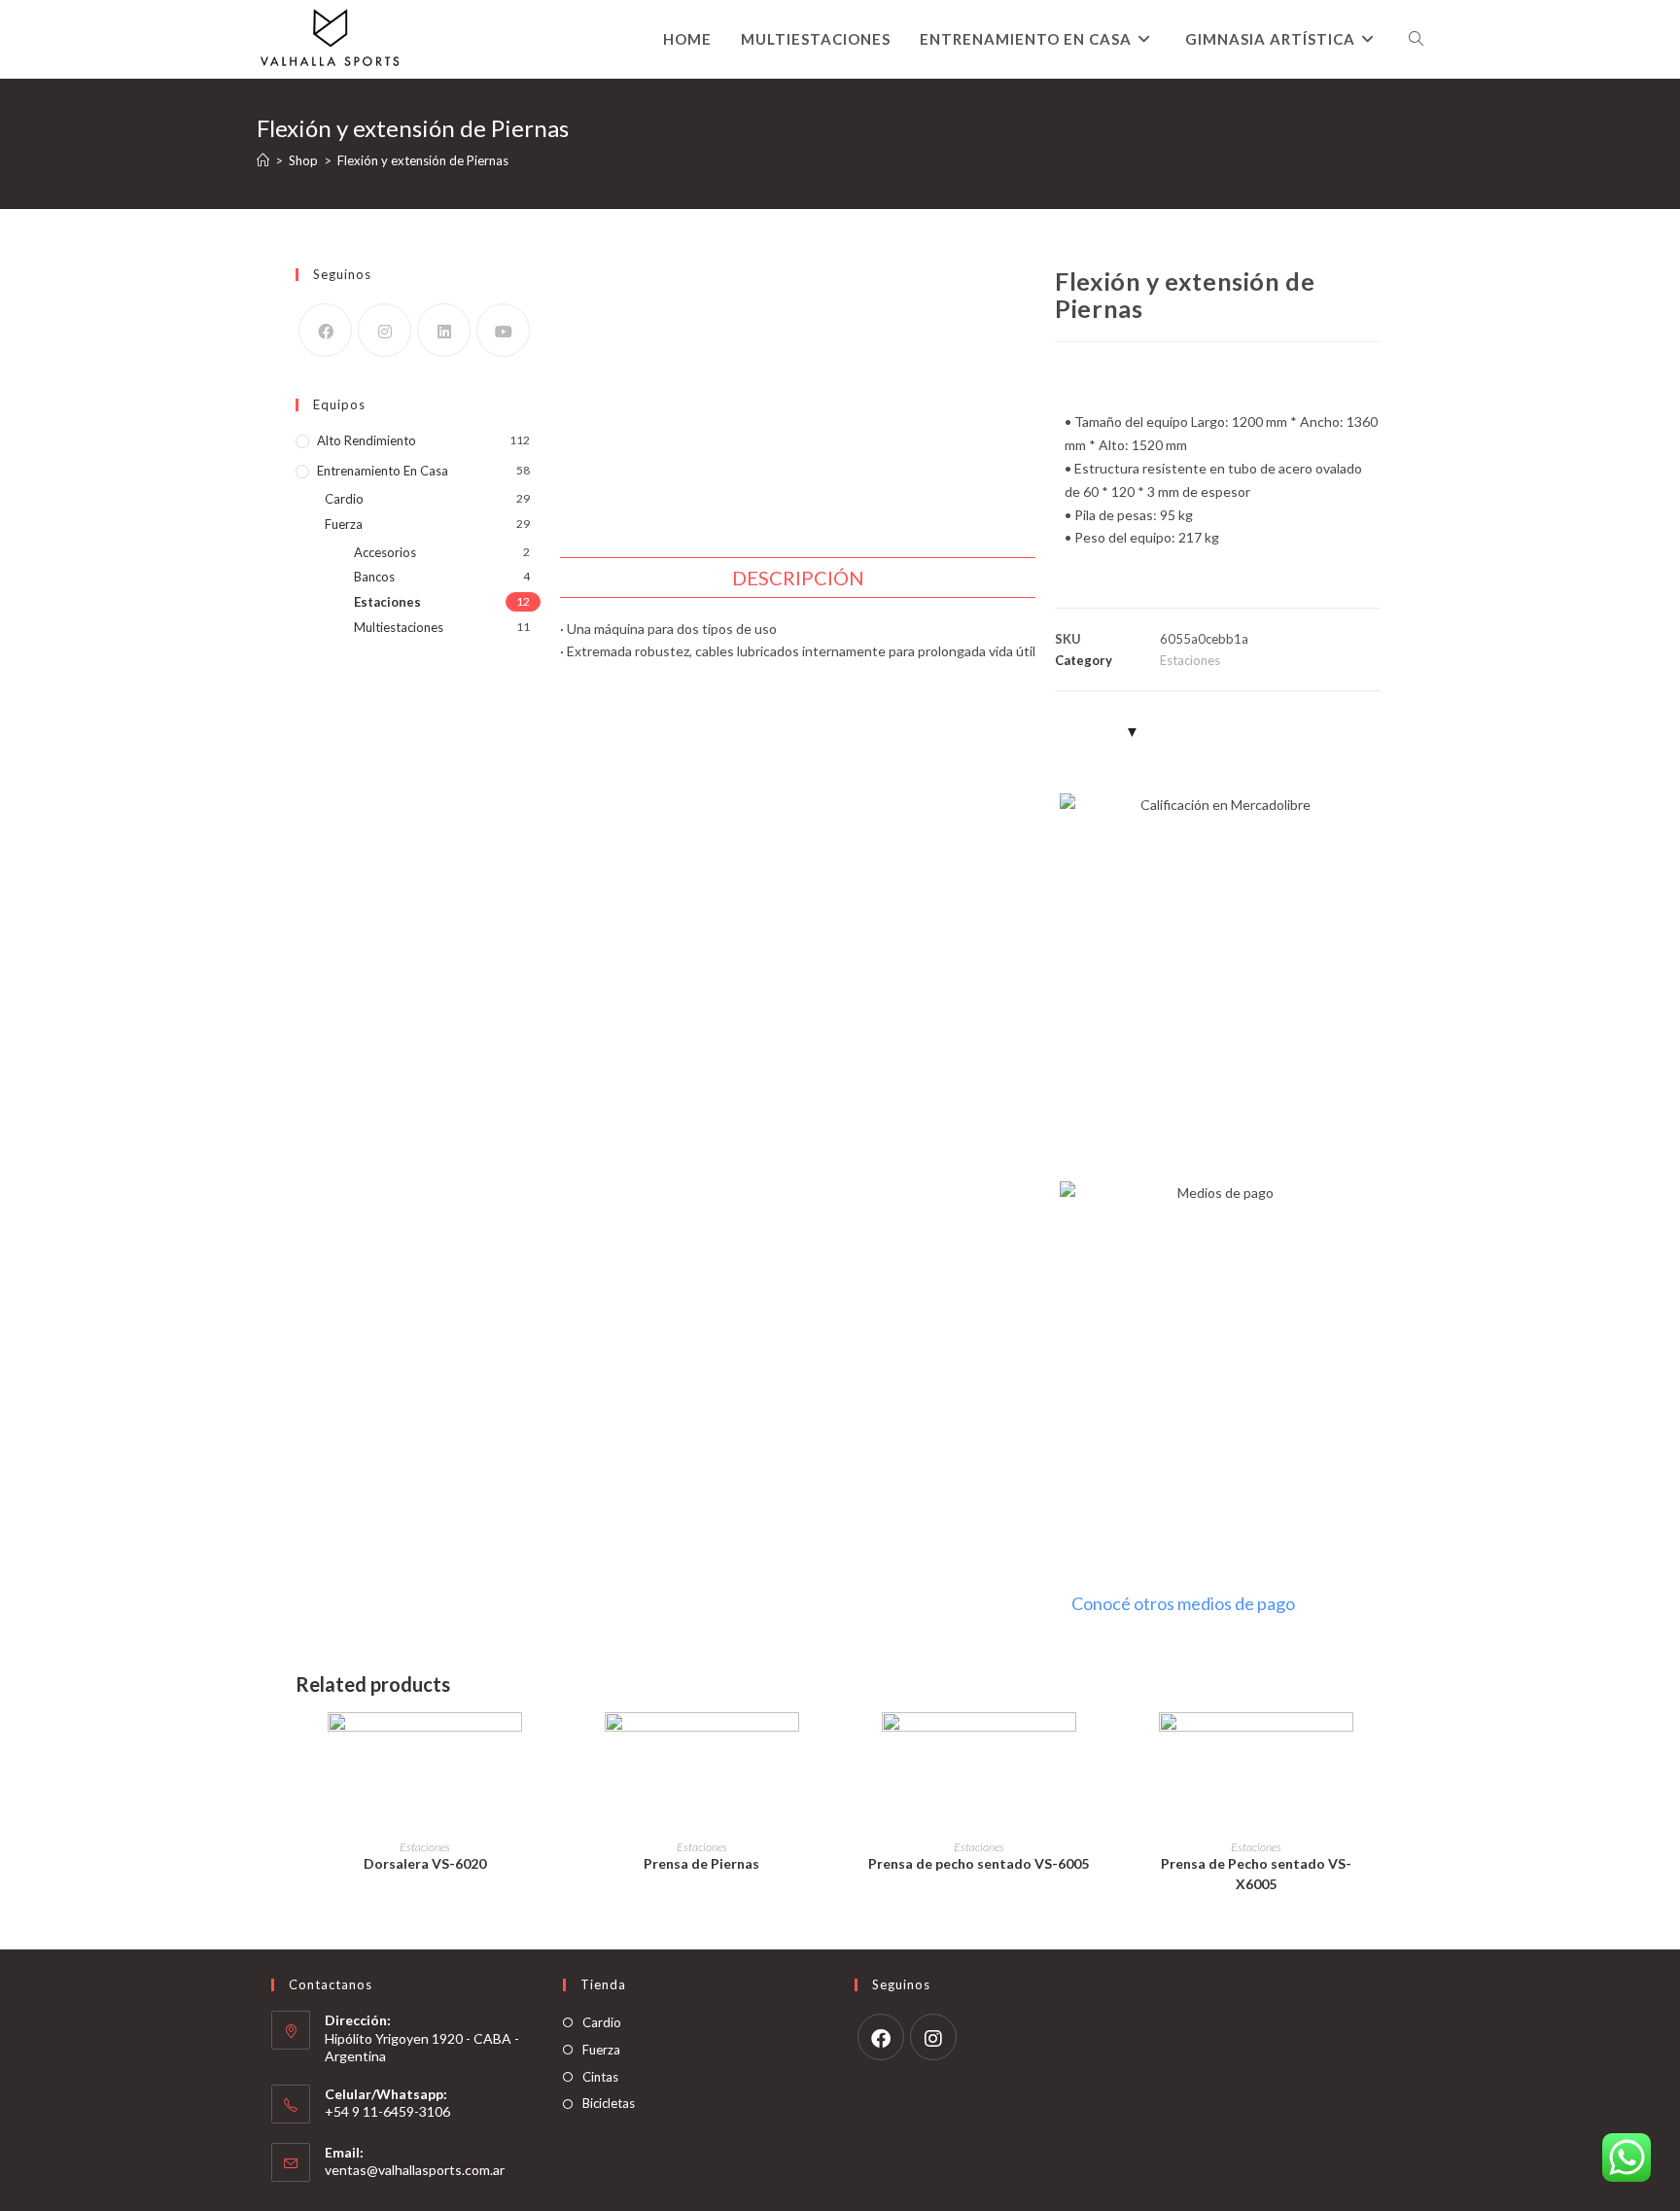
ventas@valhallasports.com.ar (415, 2170)
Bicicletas (609, 2103)
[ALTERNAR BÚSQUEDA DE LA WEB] (1416, 39)
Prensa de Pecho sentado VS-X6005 (1256, 1874)
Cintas (600, 2077)
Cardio (344, 499)
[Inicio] (263, 160)
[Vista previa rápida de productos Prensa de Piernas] (821, 1746)
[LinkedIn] (444, 330)
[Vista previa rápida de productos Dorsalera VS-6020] (543, 1746)
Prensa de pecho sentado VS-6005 (979, 1863)
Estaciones (387, 602)
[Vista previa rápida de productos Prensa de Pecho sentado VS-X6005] (1375, 1746)
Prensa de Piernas (701, 1863)
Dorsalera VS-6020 (425, 1863)
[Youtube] (503, 330)
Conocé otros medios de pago (1183, 1603)
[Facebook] (325, 330)
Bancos (374, 577)
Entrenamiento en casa (383, 471)
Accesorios (385, 552)
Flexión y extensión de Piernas (423, 160)
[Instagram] (385, 330)
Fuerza (344, 524)
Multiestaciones (399, 627)
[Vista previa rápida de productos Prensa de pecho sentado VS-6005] (1098, 1746)
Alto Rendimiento (367, 440)
